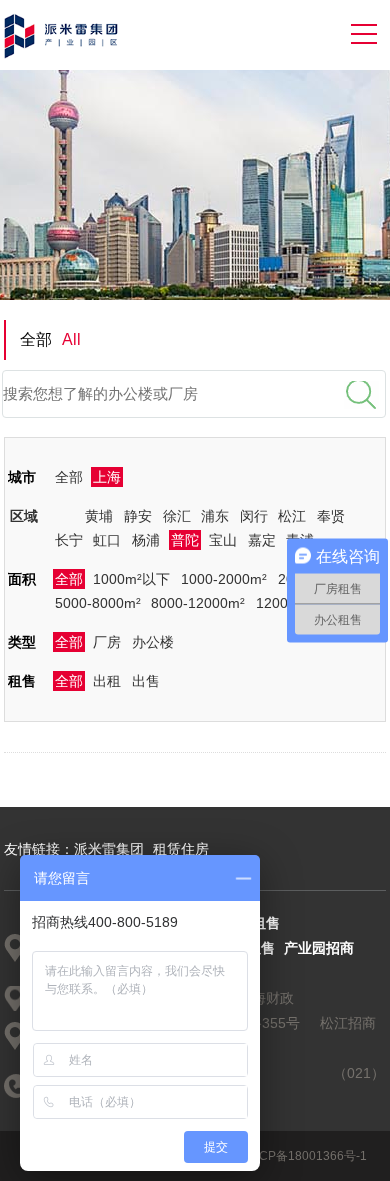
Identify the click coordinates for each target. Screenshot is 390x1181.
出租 (107, 681)
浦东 (215, 516)
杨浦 (146, 540)
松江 (292, 516)
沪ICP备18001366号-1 (305, 1156)
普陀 (185, 540)
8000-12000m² (198, 603)
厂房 (107, 642)
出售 (146, 681)
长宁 (69, 540)
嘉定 (262, 540)
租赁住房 (181, 849)
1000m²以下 (131, 579)
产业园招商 (319, 948)
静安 (138, 516)
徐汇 (177, 516)
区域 (24, 516)
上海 (107, 477)
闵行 (254, 516)
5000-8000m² (98, 603)
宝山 (223, 540)
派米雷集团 (109, 849)
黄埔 (99, 516)
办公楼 (153, 642)
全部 (69, 477)
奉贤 (331, 516)
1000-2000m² (224, 579)
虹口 (107, 540)
